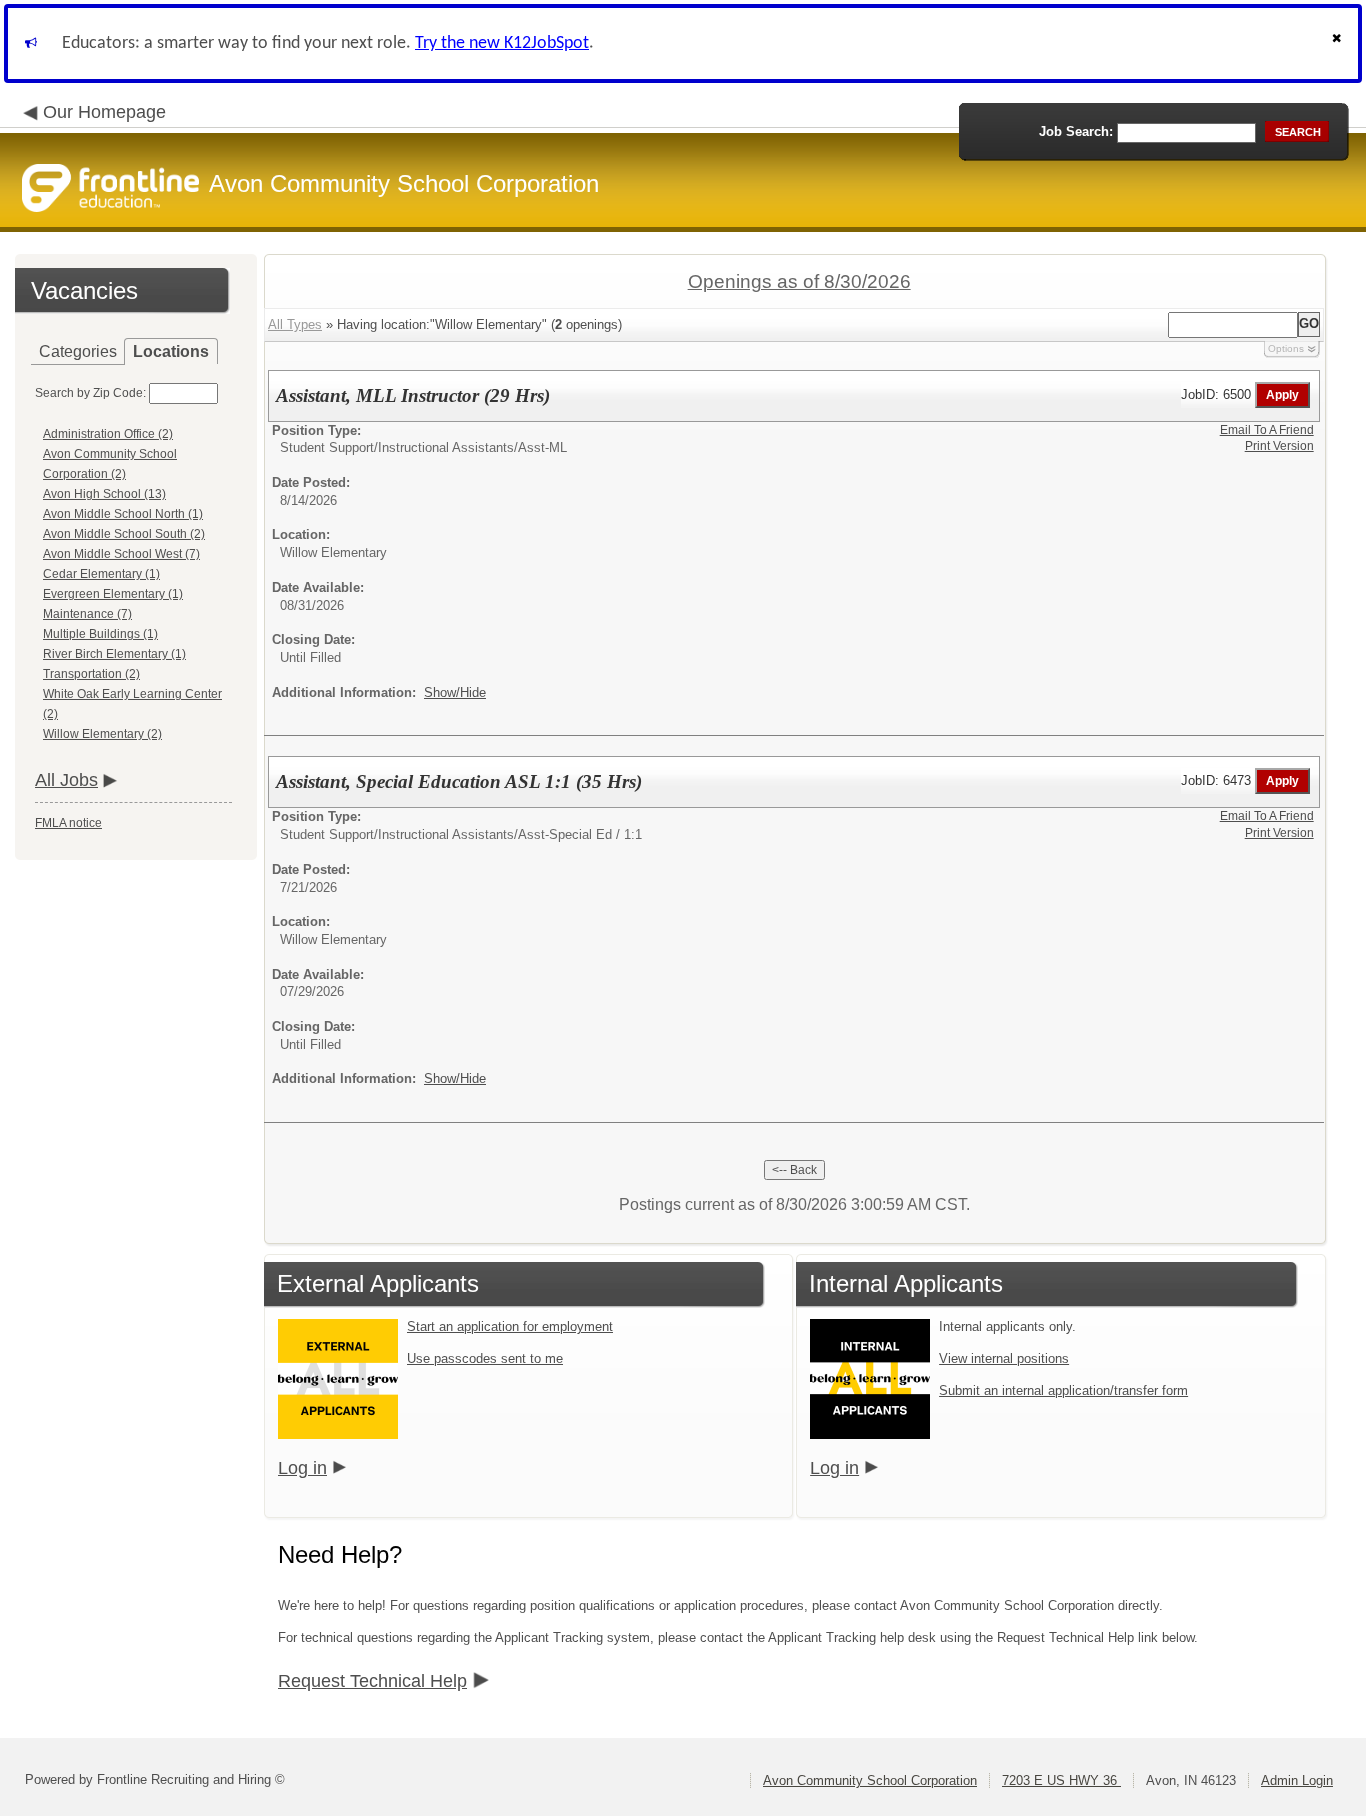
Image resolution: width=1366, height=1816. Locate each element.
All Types (295, 324)
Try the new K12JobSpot (502, 43)
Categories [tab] (78, 351)
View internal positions (1004, 1358)
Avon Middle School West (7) (121, 554)
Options (1286, 348)
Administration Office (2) (108, 434)
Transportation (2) (91, 674)
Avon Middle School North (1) (123, 514)
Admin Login (1297, 1780)
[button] (1339, 43)
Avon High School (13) (104, 494)
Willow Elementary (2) (102, 734)
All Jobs (66, 780)
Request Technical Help (372, 1681)
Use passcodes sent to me (485, 1358)
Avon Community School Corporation (870, 1780)
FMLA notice (68, 823)
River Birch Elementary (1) (114, 654)
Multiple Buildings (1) (100, 634)
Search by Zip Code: (90, 393)
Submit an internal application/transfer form (1063, 1390)
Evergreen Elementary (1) (113, 594)
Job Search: (1076, 131)
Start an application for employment (510, 1326)
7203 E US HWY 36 (1061, 1780)
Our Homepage (104, 112)
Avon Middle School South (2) (124, 534)
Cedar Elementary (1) (101, 574)
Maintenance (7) (87, 614)
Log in (302, 1468)
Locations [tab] (171, 351)
